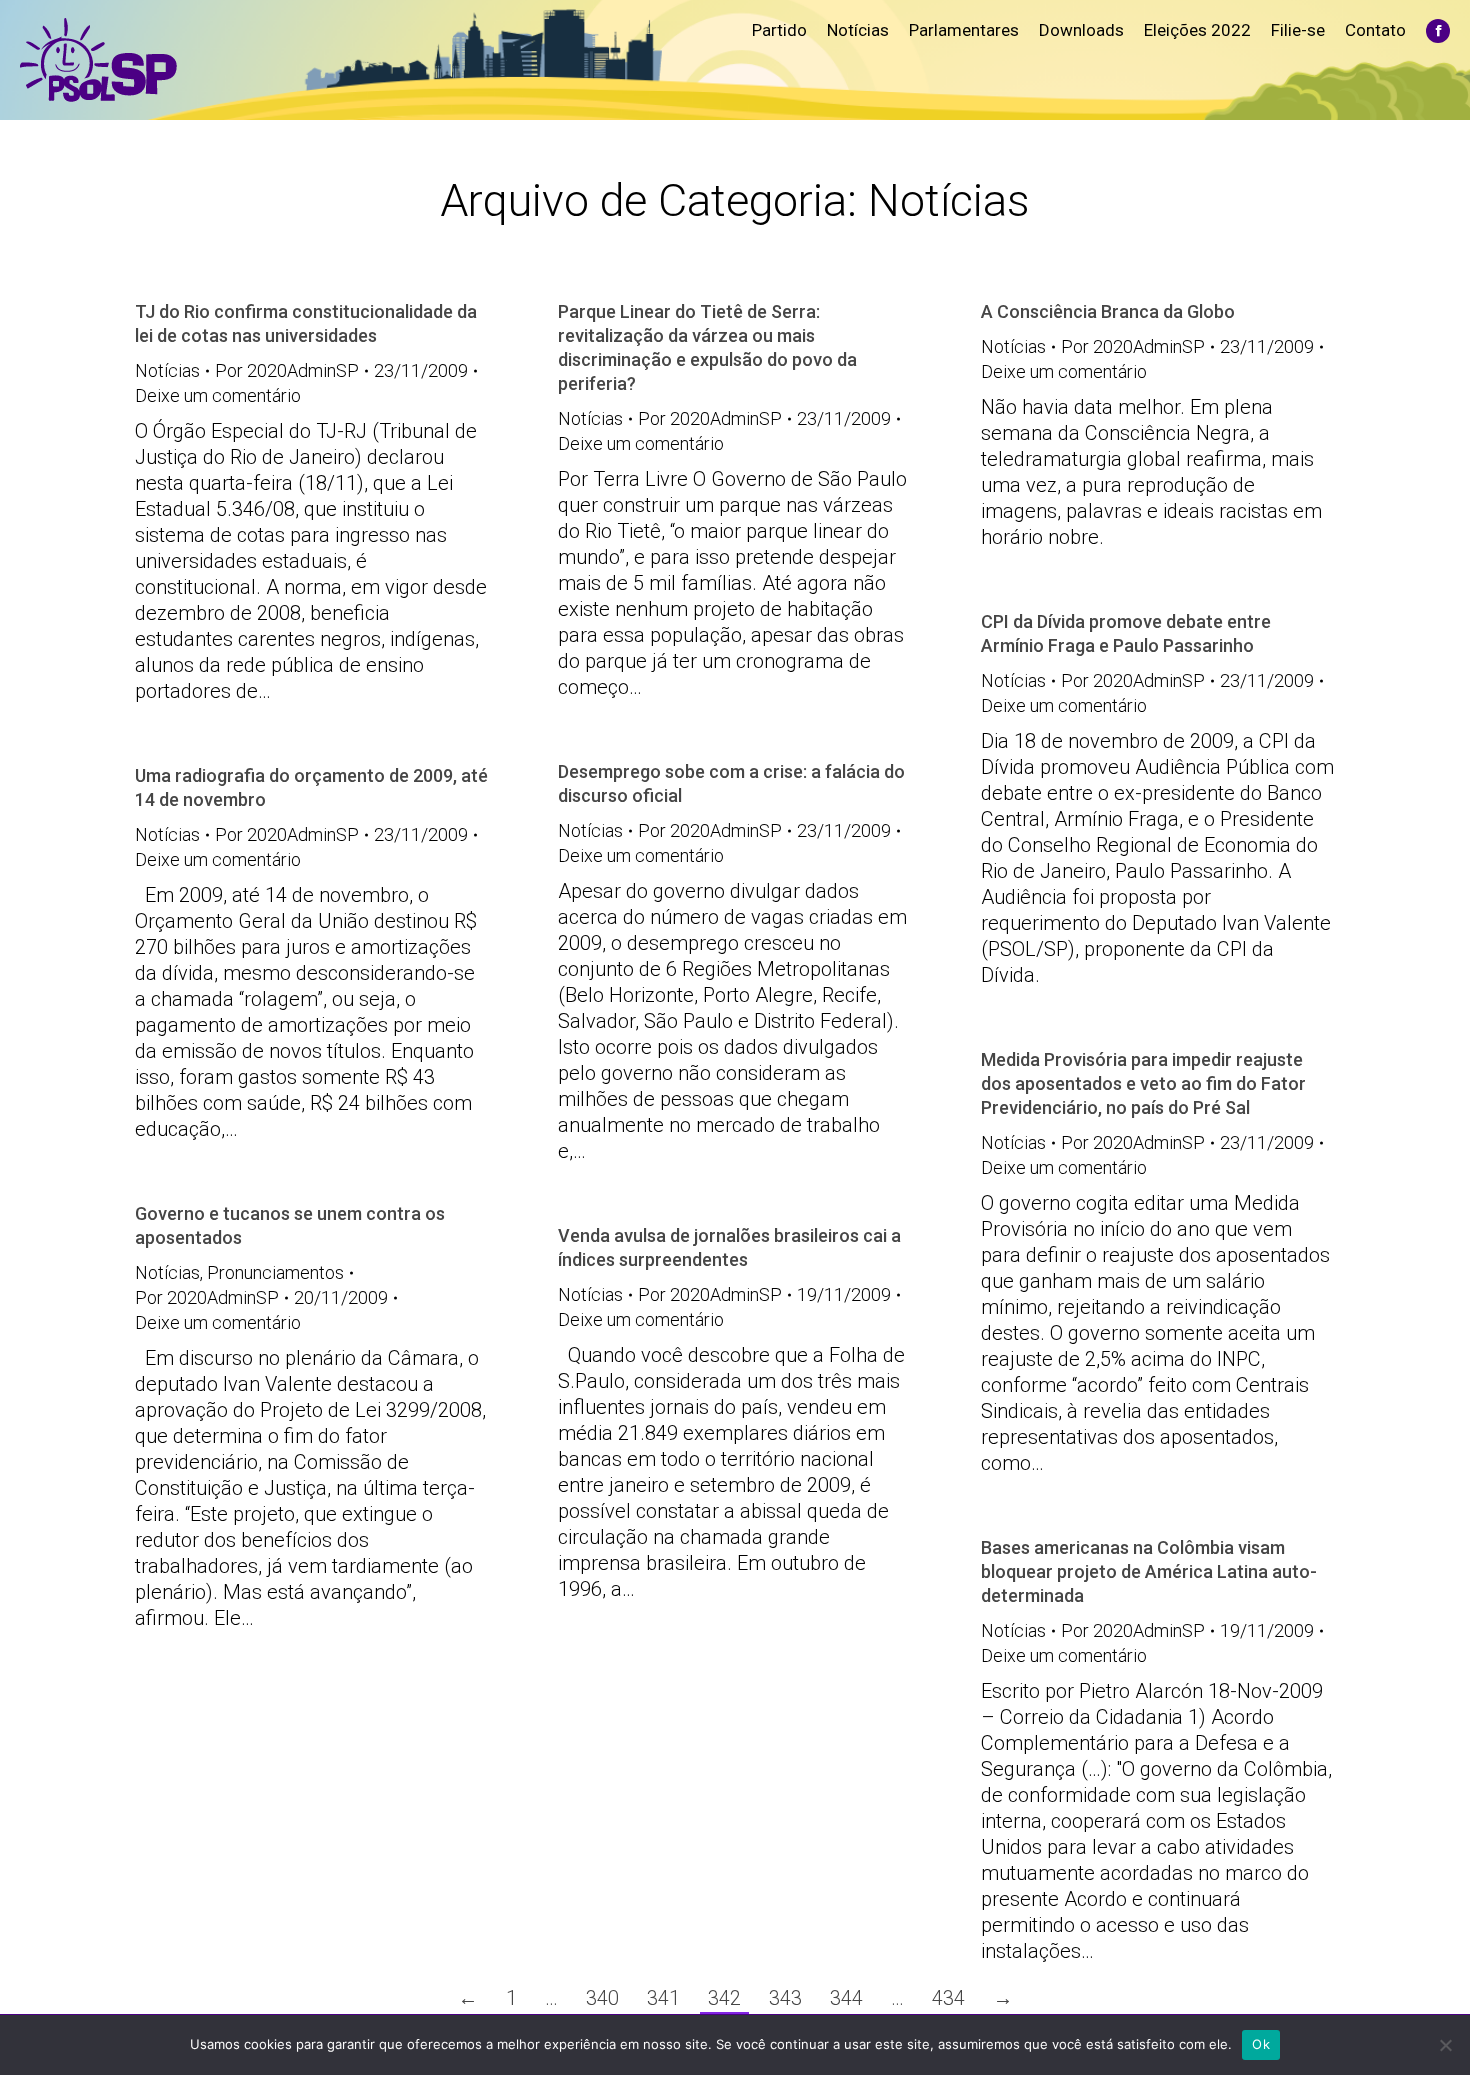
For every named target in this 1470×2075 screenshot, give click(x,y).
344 (846, 1998)
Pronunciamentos (275, 1272)
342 (724, 1998)
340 (602, 1998)
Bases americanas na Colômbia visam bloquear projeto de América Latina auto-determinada (1149, 1571)
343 (785, 1998)
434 (948, 1998)
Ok (1261, 2044)
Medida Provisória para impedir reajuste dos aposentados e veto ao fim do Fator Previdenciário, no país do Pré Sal (1143, 1083)
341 (663, 1998)
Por (287, 370)
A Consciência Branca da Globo (1108, 311)
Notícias (167, 370)
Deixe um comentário (218, 395)
